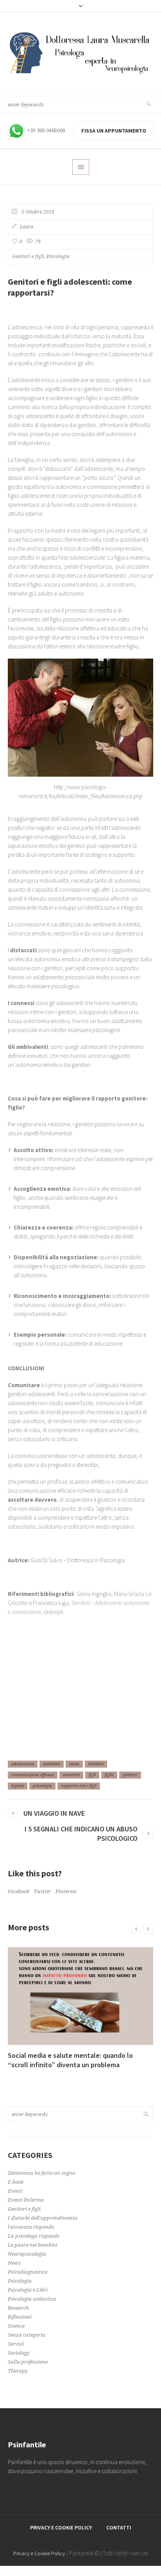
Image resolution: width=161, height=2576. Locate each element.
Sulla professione (28, 2362)
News (14, 2263)
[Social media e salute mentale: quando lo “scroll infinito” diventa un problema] (80, 1996)
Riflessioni (20, 2317)
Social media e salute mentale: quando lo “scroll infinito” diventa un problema (70, 2060)
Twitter (42, 1891)
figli (92, 1775)
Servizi (16, 2344)
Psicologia (58, 257)
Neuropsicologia (27, 2254)
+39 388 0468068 (46, 130)
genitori (130, 1775)
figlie (109, 1775)
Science (16, 2326)
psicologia (42, 1786)
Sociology (19, 2353)
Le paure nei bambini (33, 2245)
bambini (96, 1764)
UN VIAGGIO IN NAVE (54, 1813)
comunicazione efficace (33, 1775)
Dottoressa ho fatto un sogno (41, 2173)
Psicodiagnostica (28, 2272)
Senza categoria (27, 2335)
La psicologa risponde (34, 2236)
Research (18, 2308)
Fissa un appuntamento (114, 131)
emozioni (71, 1775)
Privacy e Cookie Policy (61, 2528)
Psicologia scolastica (32, 2299)
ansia (74, 1764)
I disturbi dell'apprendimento (43, 2218)
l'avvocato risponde (31, 2227)
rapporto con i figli (79, 1786)
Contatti (119, 2528)
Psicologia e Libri (28, 2290)
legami (18, 1786)
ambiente (52, 1764)
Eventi (15, 2191)
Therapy (18, 2371)
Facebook (19, 1891)
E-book (16, 2182)
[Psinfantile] (80, 54)
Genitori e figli (28, 257)
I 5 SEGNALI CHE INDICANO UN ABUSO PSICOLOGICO (81, 1834)
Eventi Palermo (26, 2200)
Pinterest (66, 1891)
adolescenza (23, 1764)
